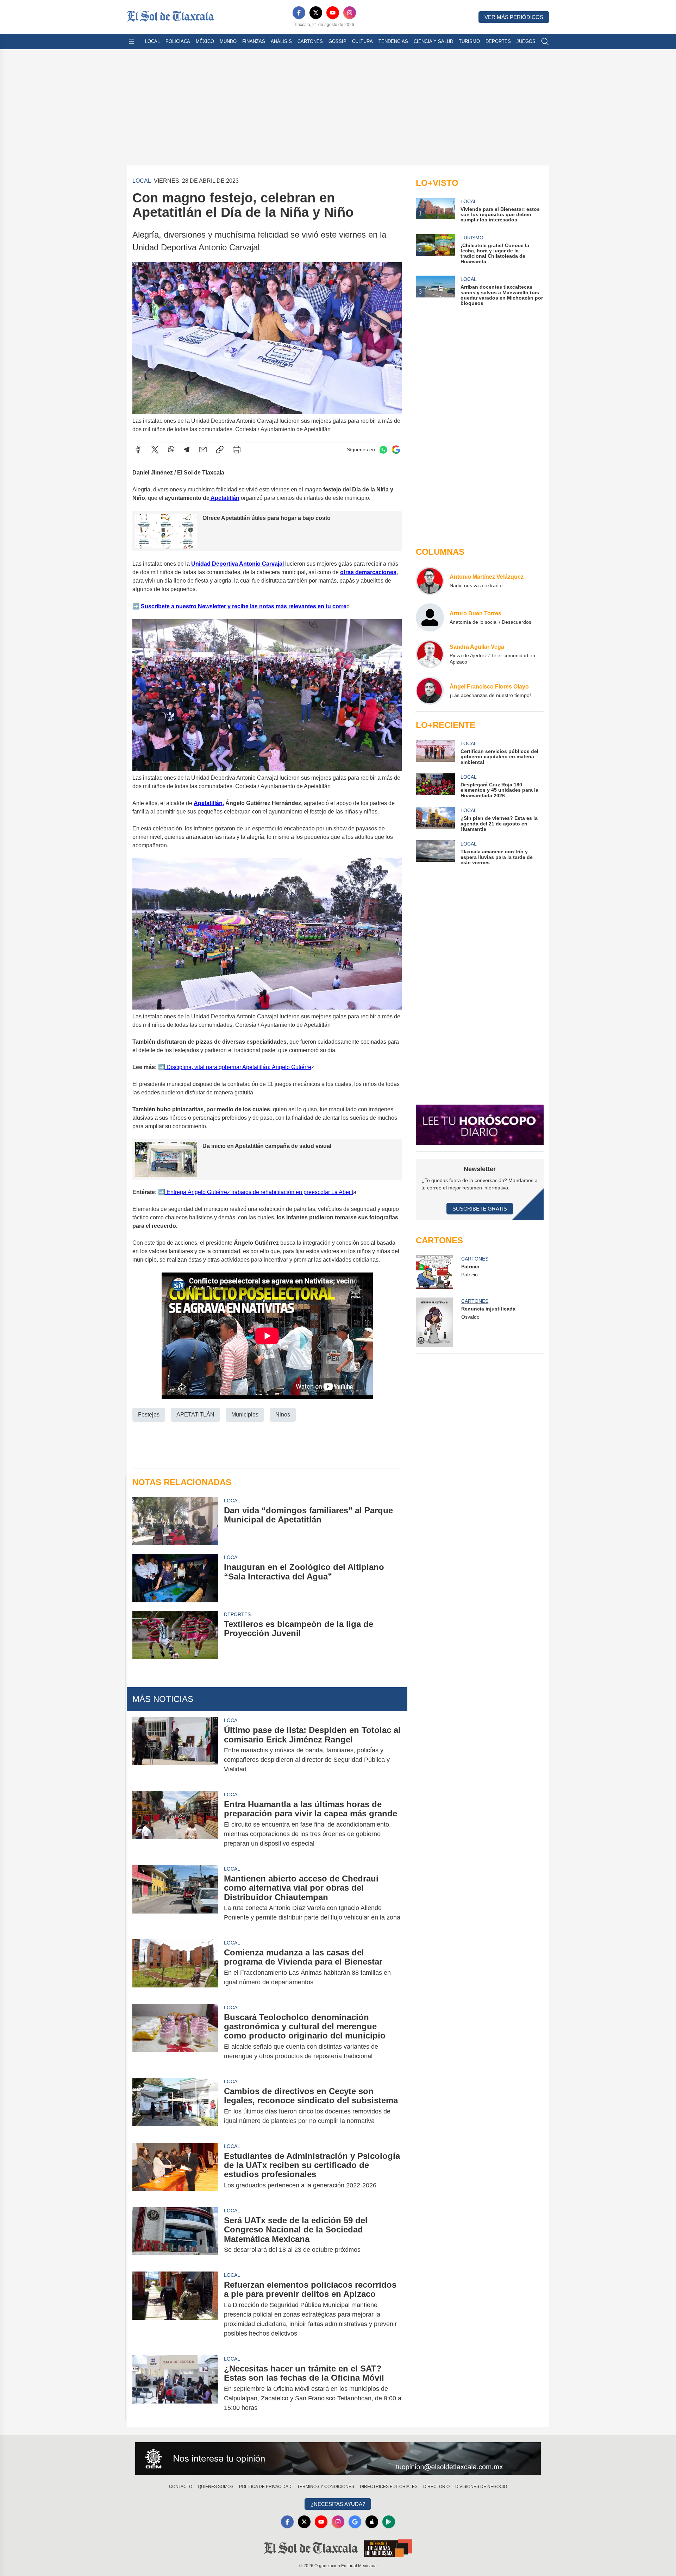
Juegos (526, 41)
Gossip (337, 41)
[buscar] (545, 42)
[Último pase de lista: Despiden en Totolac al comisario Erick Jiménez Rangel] (175, 1750)
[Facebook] (299, 13)
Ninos (283, 1415)
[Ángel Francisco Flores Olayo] (430, 691)
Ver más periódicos (514, 17)
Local (152, 41)
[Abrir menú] (132, 42)
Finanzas (254, 41)
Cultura (362, 41)
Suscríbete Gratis (480, 1209)
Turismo (469, 41)
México (205, 41)
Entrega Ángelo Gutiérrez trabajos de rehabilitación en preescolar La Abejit (259, 1192)
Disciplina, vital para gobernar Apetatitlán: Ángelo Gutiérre (238, 1067)
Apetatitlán (224, 498)
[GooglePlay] (389, 2522)
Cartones (310, 41)
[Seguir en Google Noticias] (396, 450)
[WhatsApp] (171, 450)
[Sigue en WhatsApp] (383, 450)
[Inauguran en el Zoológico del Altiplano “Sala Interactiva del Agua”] (175, 1578)
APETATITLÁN (195, 1415)
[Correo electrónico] (203, 450)
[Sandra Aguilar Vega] (430, 654)
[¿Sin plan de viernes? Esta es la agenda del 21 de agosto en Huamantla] (435, 819)
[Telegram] (187, 450)
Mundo (228, 41)
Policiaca (178, 41)
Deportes (498, 41)
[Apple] (372, 2522)
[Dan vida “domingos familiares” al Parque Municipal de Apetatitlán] (175, 1521)
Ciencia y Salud (433, 41)
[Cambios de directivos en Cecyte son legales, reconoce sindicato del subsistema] (175, 2106)
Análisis (281, 41)
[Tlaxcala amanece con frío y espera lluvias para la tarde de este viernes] (435, 853)
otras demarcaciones (368, 572)
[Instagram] (350, 13)
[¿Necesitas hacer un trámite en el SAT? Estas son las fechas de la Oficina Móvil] (175, 2388)
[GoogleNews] (355, 2522)
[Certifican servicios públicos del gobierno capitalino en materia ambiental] (435, 752)
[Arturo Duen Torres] (430, 617)
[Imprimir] (237, 450)
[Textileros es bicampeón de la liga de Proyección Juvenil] (175, 1635)
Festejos (149, 1415)
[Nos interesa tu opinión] (338, 2459)
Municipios (245, 1415)
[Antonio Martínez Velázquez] (430, 581)
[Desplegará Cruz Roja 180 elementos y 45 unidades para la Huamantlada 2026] (435, 786)
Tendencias (393, 41)
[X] (316, 13)
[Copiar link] (220, 450)
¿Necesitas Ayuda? (338, 2504)
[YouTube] (333, 13)
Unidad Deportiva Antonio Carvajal (238, 564)
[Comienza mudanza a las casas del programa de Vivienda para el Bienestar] (175, 1967)
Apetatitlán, (209, 803)
